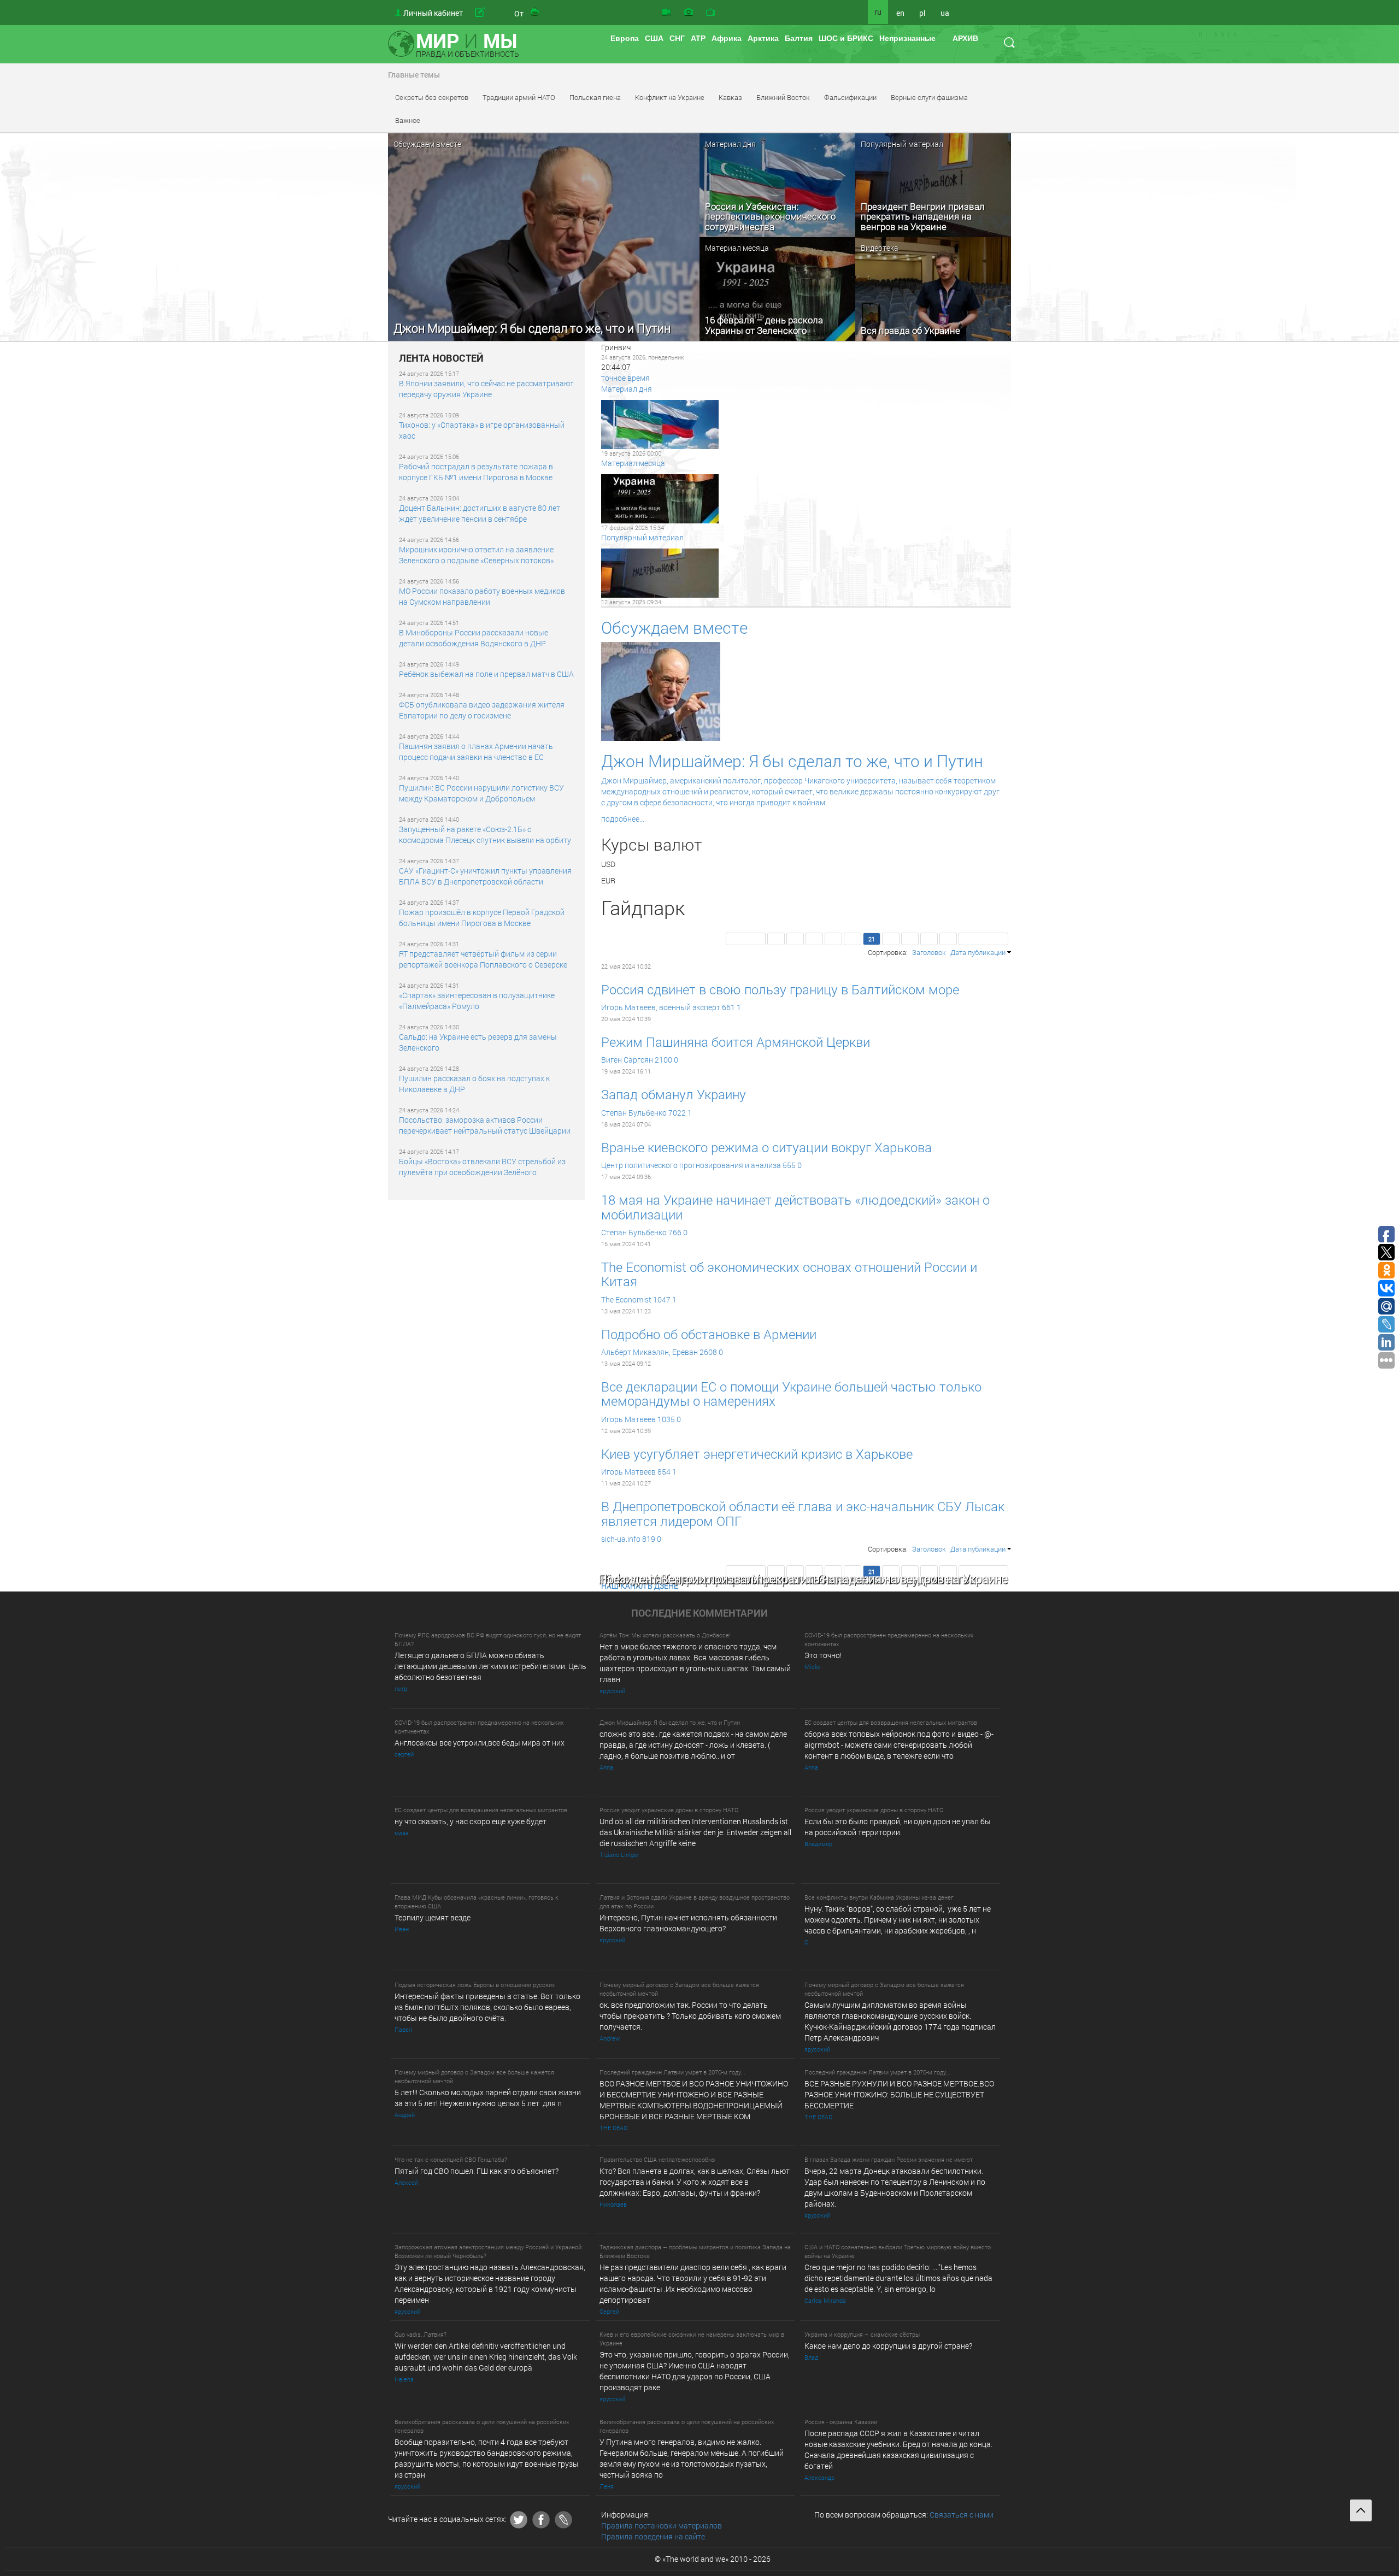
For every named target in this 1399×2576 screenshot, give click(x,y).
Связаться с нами (962, 2515)
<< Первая (746, 939)
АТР (698, 38)
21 (872, 939)
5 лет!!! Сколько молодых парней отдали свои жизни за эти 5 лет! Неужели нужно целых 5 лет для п (488, 2098)
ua (945, 13)
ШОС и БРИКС (846, 38)
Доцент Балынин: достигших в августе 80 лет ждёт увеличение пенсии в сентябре (480, 513)
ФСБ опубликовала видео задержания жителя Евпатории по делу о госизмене (482, 710)
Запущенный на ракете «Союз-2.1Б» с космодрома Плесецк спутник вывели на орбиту (485, 835)
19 (833, 939)
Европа (625, 38)
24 (929, 939)
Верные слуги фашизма (929, 97)
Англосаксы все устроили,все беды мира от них (480, 1743)
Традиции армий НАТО (519, 97)
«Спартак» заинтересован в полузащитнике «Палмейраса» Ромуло (477, 1001)
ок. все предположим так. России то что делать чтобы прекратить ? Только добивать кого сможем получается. (690, 2016)
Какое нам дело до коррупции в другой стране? (888, 2346)
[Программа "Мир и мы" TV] (710, 13)
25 (948, 939)
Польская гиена (595, 97)
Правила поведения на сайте (653, 2536)
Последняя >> (983, 939)
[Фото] (689, 13)
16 (776, 939)
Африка (727, 38)
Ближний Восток (783, 97)
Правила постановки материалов (662, 2525)
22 (891, 939)
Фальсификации (850, 97)
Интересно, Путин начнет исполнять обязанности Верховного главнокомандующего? (688, 1923)
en (900, 13)
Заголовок (929, 952)
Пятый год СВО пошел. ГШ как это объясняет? (477, 2171)
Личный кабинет (433, 13)
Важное (408, 120)
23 (910, 939)
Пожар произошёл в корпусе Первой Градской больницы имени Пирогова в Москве (482, 918)
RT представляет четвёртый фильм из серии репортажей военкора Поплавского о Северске (483, 959)
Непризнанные (907, 38)
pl (922, 13)
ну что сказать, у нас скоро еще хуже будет (471, 1821)
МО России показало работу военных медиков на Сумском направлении (482, 596)
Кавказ (730, 97)
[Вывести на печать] (536, 13)
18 (814, 939)
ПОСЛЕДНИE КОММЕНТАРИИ (699, 1613)
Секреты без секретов (432, 97)
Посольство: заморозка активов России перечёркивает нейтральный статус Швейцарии (485, 1125)
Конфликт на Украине (670, 97)
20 (853, 939)
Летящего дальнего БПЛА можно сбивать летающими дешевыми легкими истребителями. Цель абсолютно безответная (490, 1666)
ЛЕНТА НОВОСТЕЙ (441, 358)
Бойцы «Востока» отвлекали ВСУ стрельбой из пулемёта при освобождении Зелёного (482, 1167)
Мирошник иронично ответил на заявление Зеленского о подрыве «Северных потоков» (476, 555)
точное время (625, 378)
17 (795, 939)
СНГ (677, 38)
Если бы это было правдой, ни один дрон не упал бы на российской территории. (898, 1827)
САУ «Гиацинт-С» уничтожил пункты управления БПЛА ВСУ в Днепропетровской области (485, 876)
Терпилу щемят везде (433, 1917)
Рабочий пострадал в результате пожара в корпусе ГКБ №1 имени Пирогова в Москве (476, 472)
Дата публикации (978, 952)
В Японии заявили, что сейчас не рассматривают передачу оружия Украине (486, 389)
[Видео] (666, 13)
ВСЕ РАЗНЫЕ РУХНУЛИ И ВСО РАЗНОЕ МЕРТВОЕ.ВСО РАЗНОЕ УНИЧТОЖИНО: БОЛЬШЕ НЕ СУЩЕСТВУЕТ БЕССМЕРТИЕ (899, 2094)
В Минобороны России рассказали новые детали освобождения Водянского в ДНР (474, 638)
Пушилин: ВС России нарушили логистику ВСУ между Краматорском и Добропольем (481, 793)
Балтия (799, 38)
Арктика (763, 38)
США (654, 38)
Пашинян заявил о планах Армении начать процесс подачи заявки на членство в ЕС (476, 751)
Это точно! (823, 1655)
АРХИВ (965, 38)
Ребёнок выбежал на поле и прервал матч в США (486, 674)
